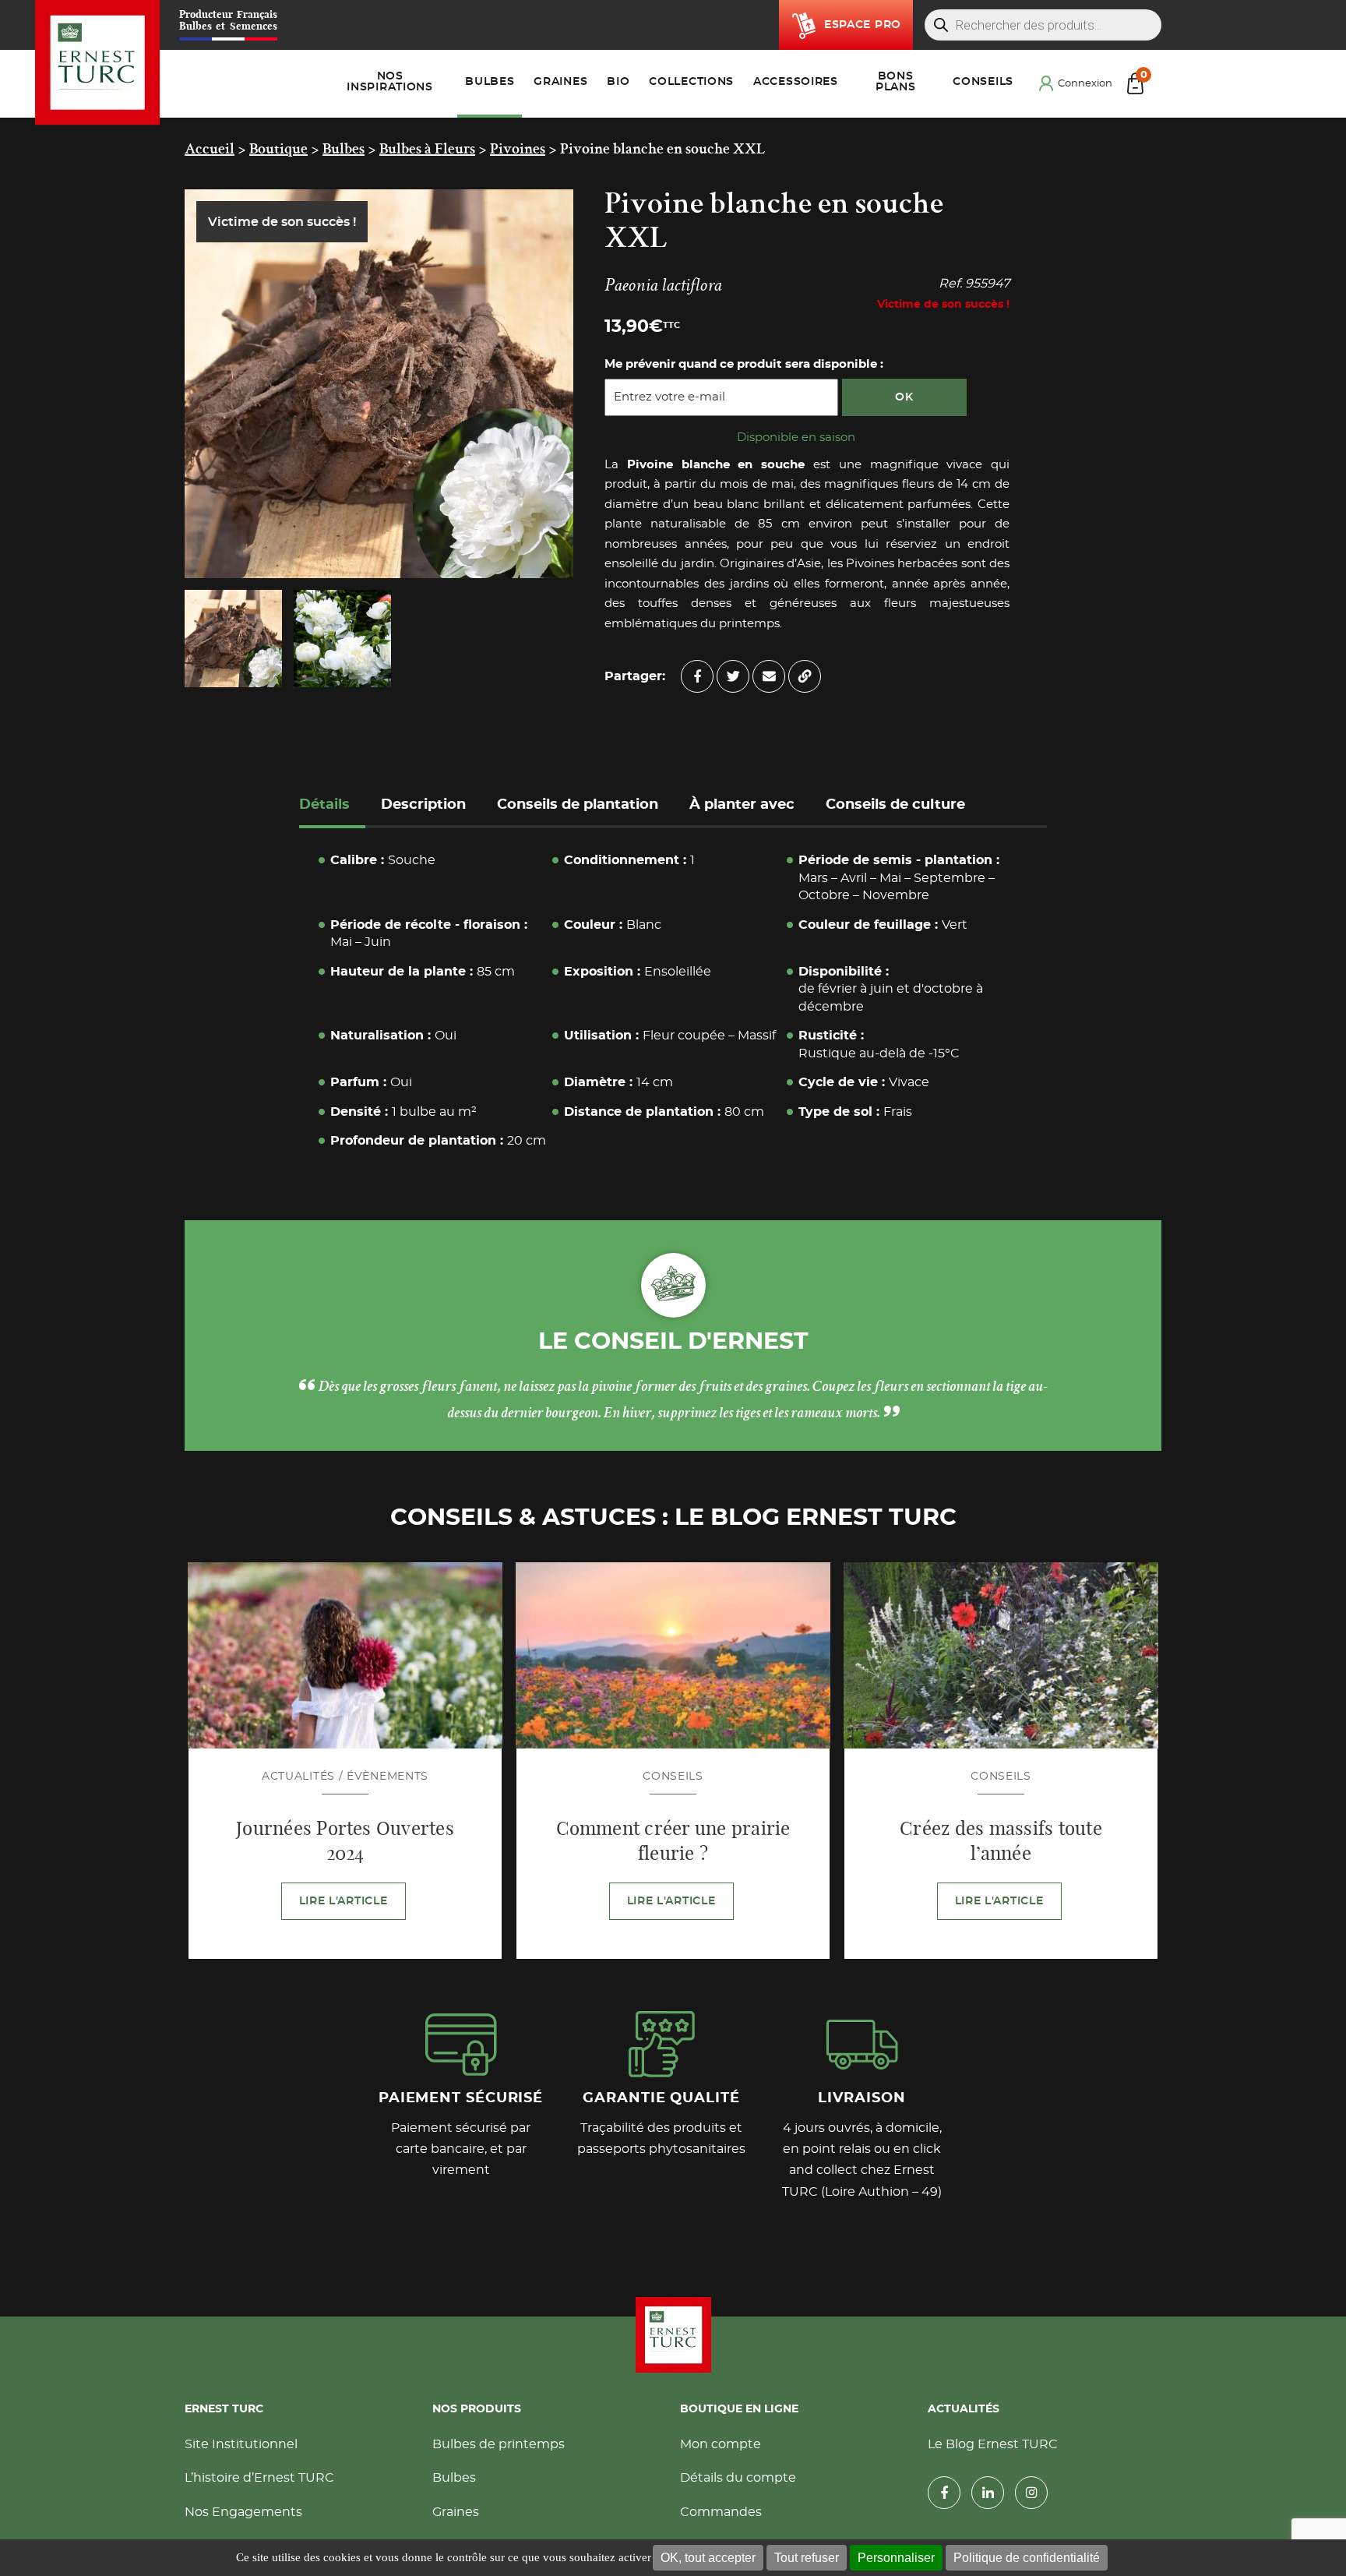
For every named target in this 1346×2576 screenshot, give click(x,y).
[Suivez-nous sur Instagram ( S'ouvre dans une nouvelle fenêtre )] (1031, 2497)
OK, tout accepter (708, 2558)
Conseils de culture (895, 805)
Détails (324, 805)
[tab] (332, 807)
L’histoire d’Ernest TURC (259, 2482)
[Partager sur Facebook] (697, 676)
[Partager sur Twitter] (733, 676)
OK (904, 397)
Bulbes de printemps (499, 2447)
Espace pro (863, 25)
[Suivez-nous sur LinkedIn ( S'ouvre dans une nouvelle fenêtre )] (988, 2497)
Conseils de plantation (578, 805)
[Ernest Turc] (673, 2338)
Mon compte (721, 2447)
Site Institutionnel (241, 2447)
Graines (456, 2515)
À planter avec (742, 805)
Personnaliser (896, 2558)
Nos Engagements (243, 2515)
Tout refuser (807, 2558)
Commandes (721, 2515)
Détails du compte (738, 2482)
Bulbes (454, 2482)
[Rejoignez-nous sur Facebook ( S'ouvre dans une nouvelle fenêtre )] (944, 2497)
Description (423, 805)
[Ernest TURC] (98, 63)
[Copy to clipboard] (805, 676)
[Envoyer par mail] (769, 676)
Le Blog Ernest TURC (993, 2447)
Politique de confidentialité (1027, 2558)
